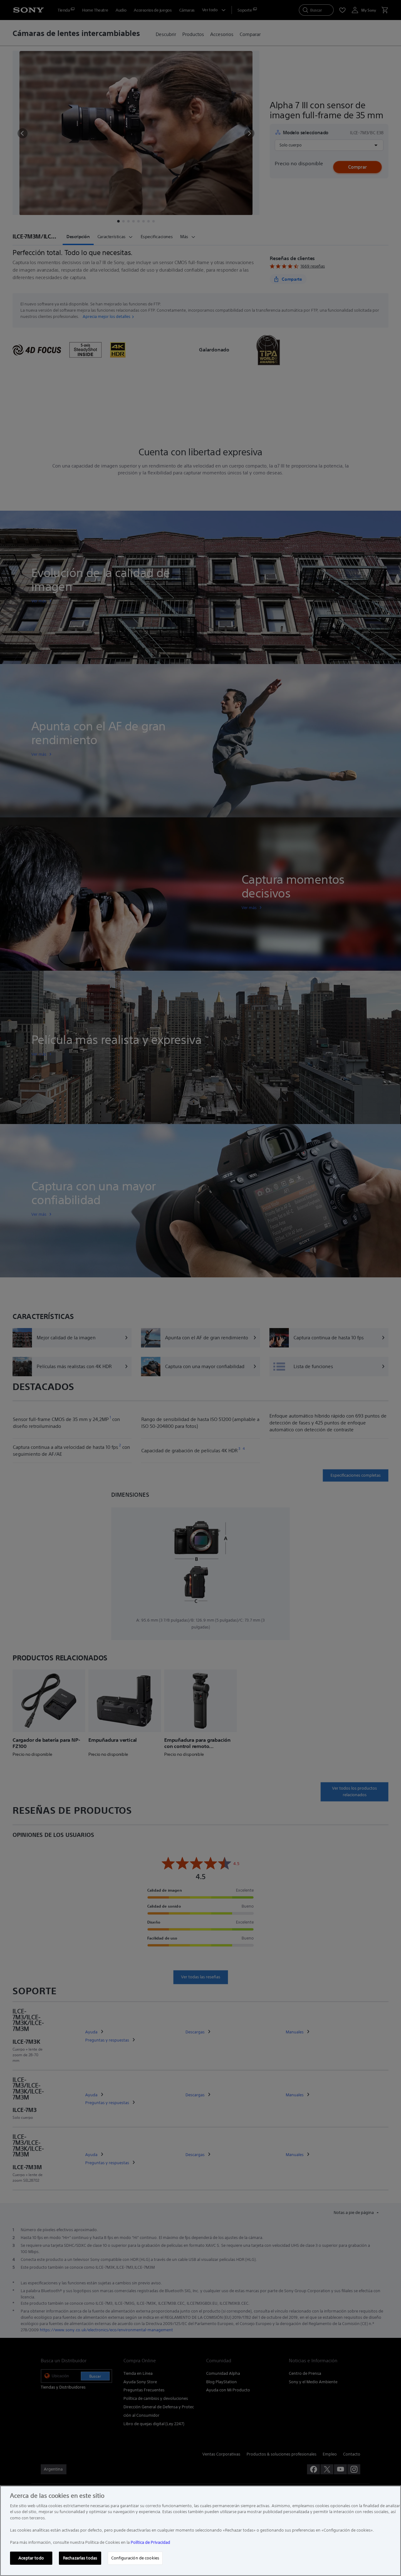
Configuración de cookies (135, 2558)
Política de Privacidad (150, 2542)
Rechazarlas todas (80, 2558)
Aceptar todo (31, 2558)
